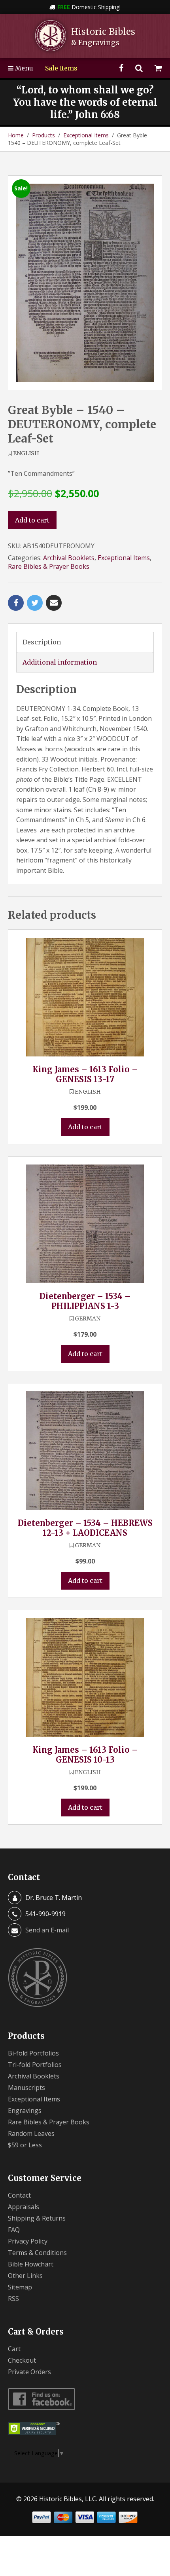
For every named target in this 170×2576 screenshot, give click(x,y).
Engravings (25, 2111)
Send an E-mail (47, 1930)
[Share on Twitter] (35, 603)
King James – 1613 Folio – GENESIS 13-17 (85, 1074)
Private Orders (29, 2372)
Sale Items (61, 68)
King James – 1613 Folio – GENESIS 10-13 (85, 1755)
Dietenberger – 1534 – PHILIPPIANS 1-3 (85, 1301)
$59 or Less (25, 2145)
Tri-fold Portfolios (35, 2065)
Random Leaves (31, 2133)
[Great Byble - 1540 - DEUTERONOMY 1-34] (85, 283)
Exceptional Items (86, 135)
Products (43, 135)
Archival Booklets (69, 558)
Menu (23, 68)
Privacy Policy (28, 2241)
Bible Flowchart (31, 2264)
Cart (14, 2349)
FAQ (14, 2230)
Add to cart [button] (85, 1127)
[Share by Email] (54, 603)
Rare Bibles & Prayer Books (49, 566)
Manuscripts (26, 2088)
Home (16, 135)
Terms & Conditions (37, 2253)
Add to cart (32, 520)
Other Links (25, 2276)
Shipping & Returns (37, 2218)
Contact (19, 2195)
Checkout (22, 2360)
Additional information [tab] (60, 662)
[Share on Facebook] (16, 603)
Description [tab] (42, 642)
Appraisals (24, 2207)
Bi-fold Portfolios (33, 2053)
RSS (13, 2299)
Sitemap (20, 2287)
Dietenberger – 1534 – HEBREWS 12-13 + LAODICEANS (85, 1528)
